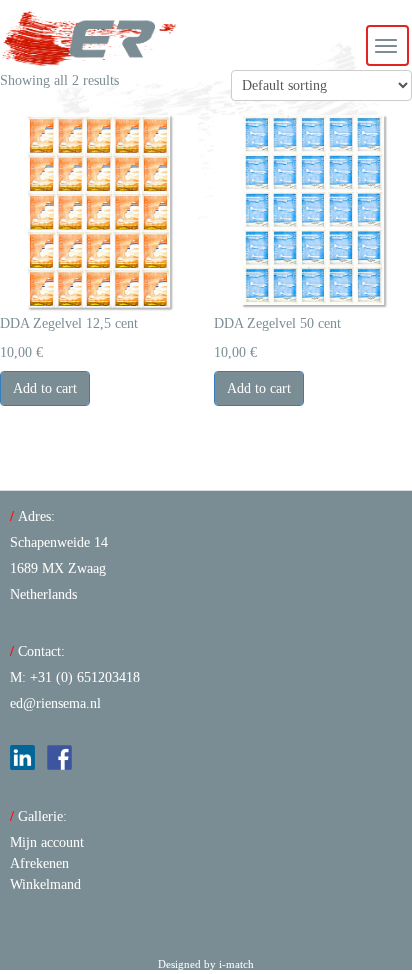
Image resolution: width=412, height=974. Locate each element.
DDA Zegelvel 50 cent (277, 323)
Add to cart (45, 388)
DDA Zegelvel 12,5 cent (69, 323)
